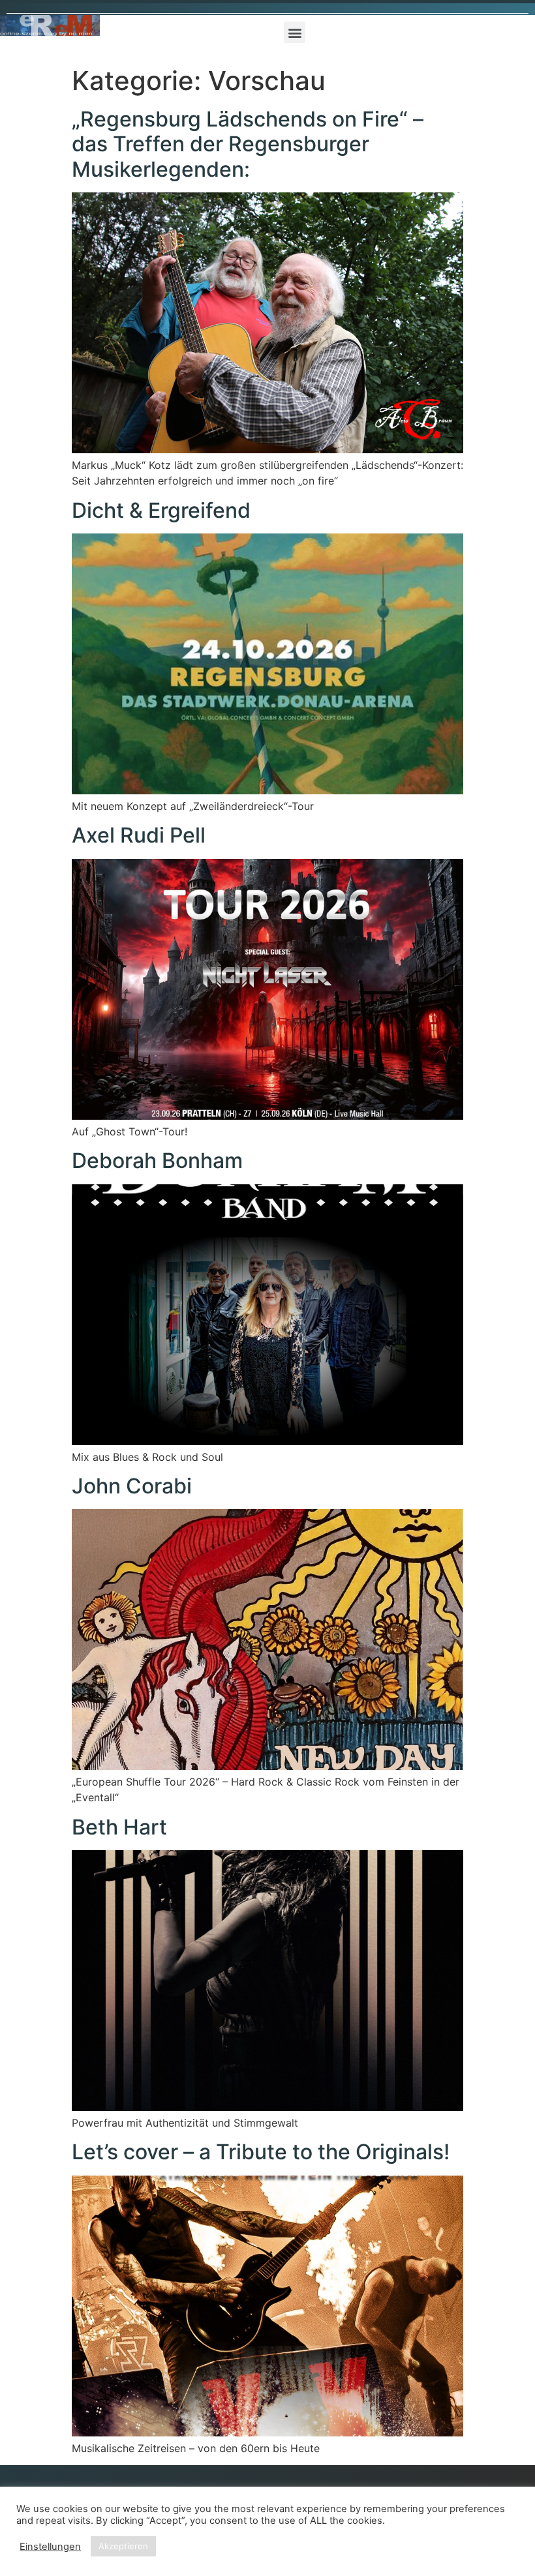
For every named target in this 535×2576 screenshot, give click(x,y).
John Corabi (132, 1486)
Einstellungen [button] (50, 2547)
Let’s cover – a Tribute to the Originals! (261, 2152)
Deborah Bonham (157, 1161)
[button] (295, 32)
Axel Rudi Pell (139, 835)
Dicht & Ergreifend (161, 510)
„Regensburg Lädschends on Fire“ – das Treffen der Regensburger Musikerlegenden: (248, 144)
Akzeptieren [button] (123, 2546)
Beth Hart (119, 1827)
